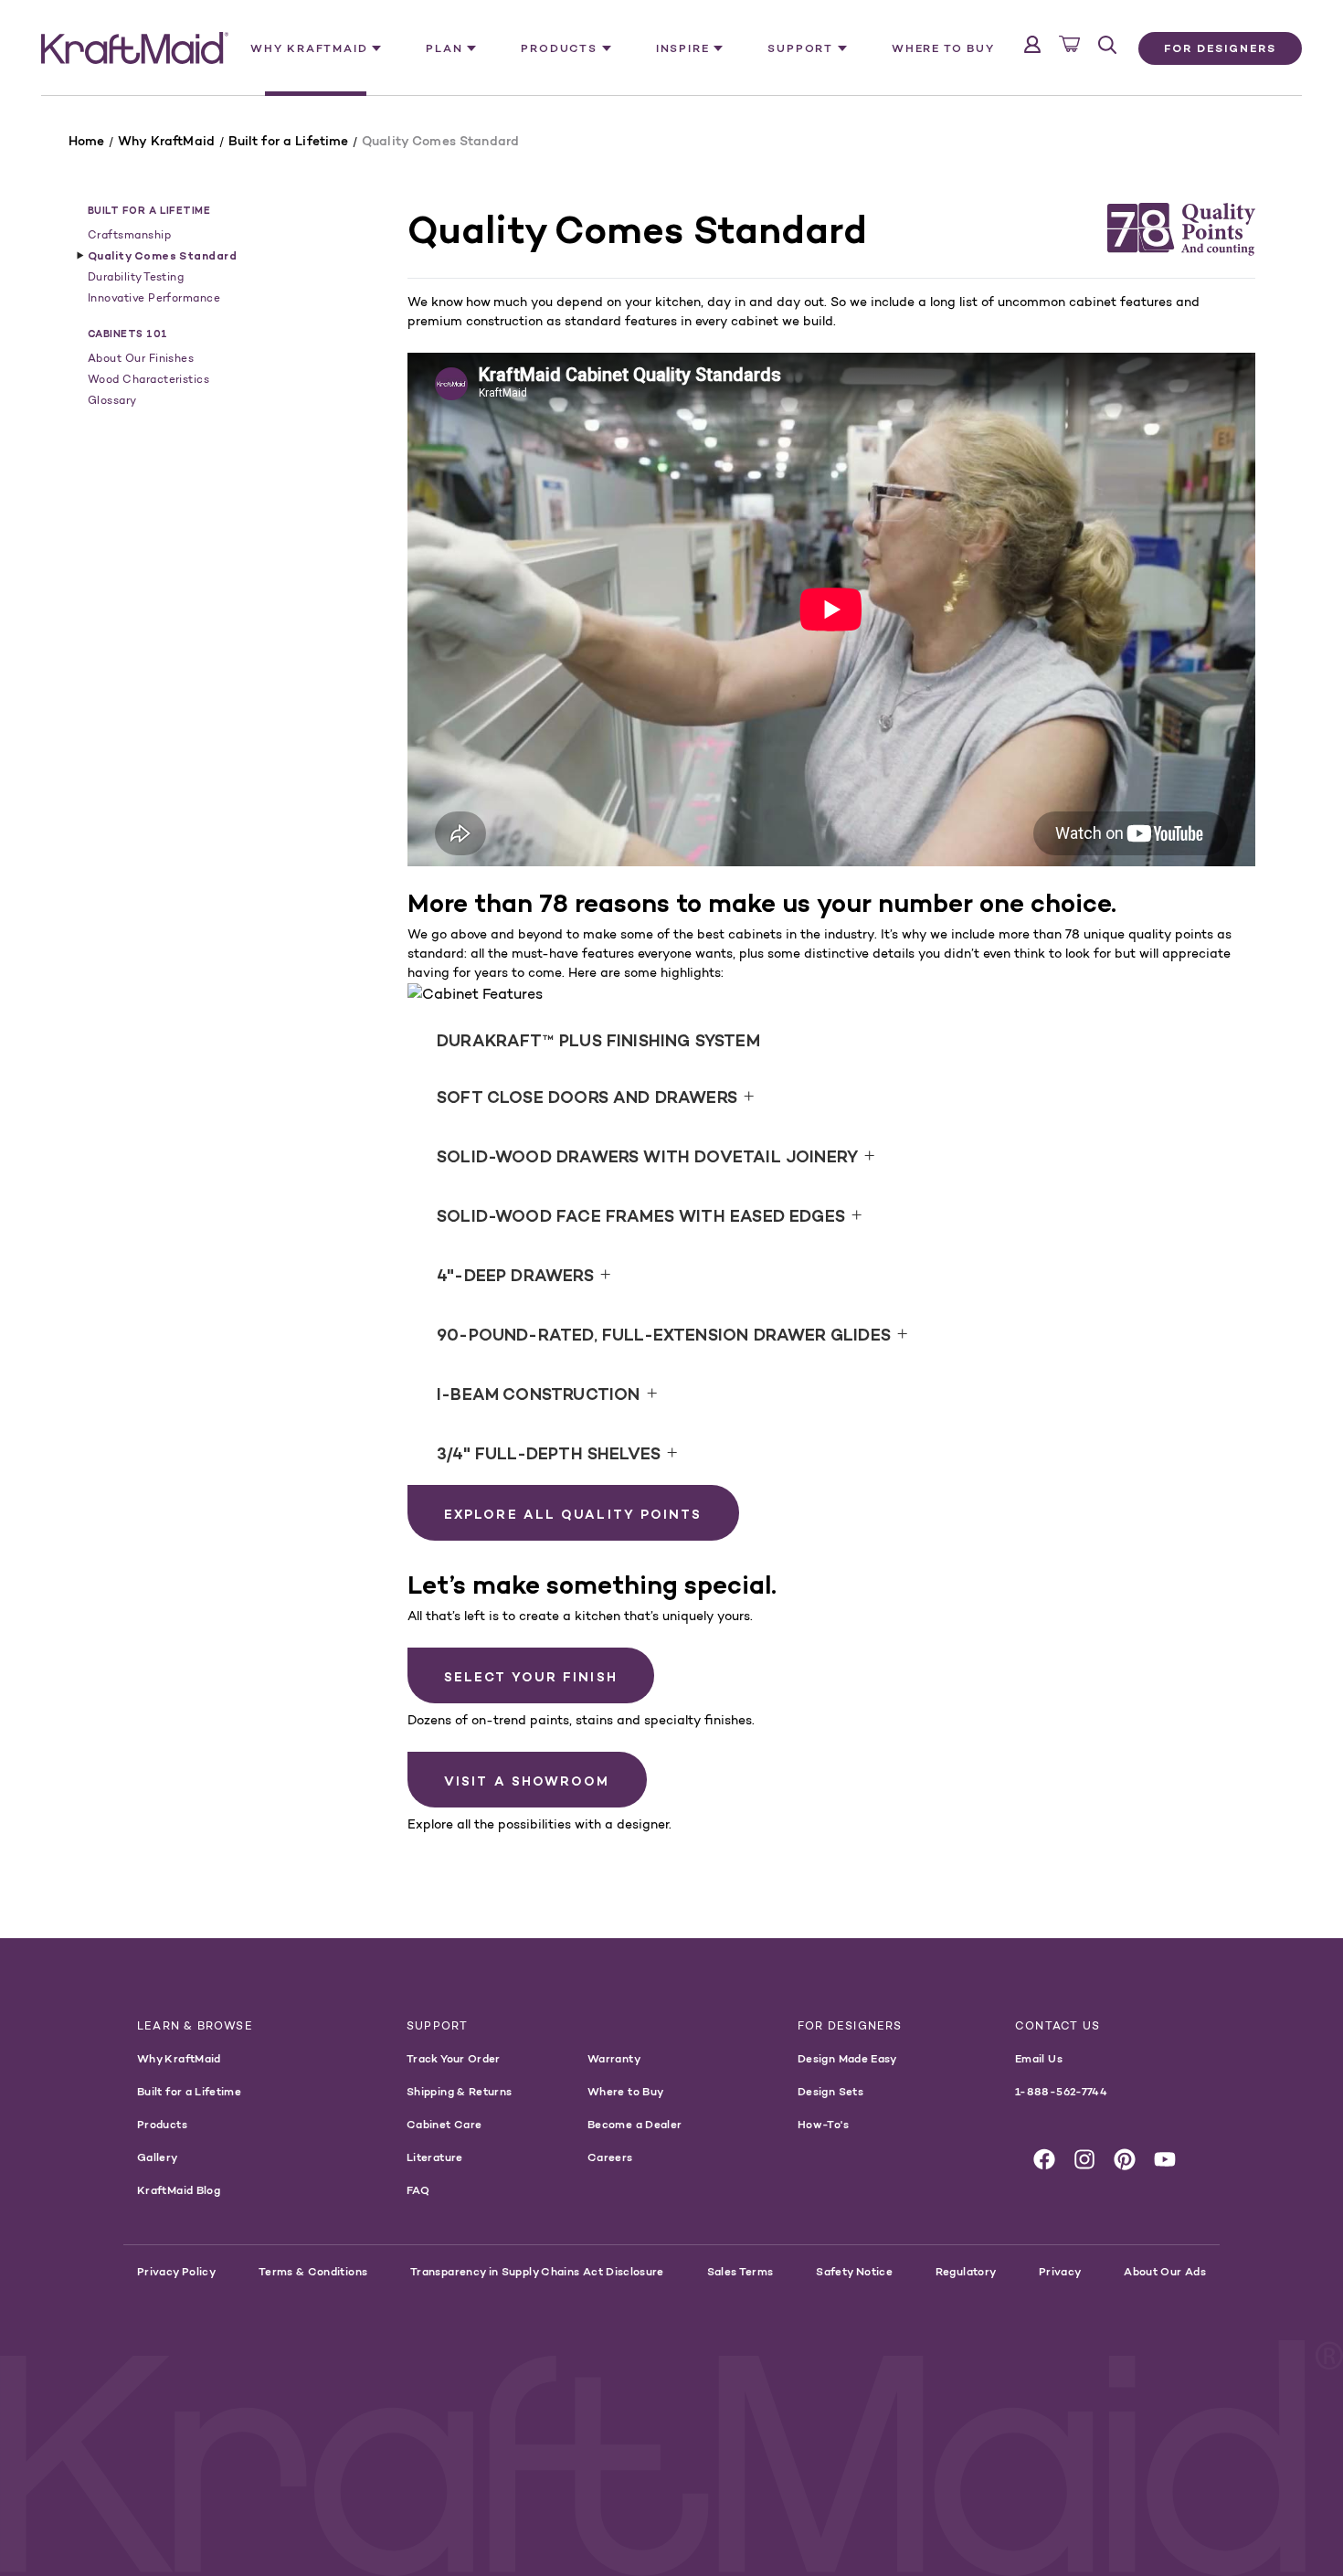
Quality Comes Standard (162, 256)
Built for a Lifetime (149, 210)
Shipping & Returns (459, 2091)
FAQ (418, 2190)
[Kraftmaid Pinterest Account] (1125, 2159)
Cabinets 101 (128, 334)
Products (162, 2124)
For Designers (1220, 48)
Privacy (1060, 2271)
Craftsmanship (129, 235)
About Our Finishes (141, 358)
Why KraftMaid (179, 2058)
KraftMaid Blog (179, 2190)
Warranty (614, 2058)
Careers (610, 2157)
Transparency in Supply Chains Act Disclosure (537, 2271)
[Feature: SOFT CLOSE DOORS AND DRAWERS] (1253, 998)
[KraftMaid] (135, 48)
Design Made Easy (847, 2058)
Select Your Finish (531, 1677)
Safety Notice (854, 2271)
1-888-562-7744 (1061, 2091)
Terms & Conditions (313, 2271)
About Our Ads (1165, 2271)
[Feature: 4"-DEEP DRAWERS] (1047, 998)
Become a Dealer (634, 2124)
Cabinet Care (444, 2124)
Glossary (112, 400)
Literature (435, 2157)
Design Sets (830, 2091)
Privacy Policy (176, 2271)
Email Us (1039, 2058)
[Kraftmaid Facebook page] (1044, 2159)
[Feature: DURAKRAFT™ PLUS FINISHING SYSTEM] (720, 998)
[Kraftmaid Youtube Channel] (1165, 2159)
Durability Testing (136, 277)
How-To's (823, 2124)
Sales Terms (740, 2271)
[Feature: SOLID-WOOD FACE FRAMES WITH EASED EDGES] (1217, 998)
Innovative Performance (154, 298)
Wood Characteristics (148, 379)
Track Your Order (454, 2058)
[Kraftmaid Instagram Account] (1084, 2159)
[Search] (1107, 45)
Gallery (158, 2157)
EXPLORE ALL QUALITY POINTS (573, 1514)
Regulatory (966, 2271)
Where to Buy (943, 48)
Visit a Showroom (527, 1781)
